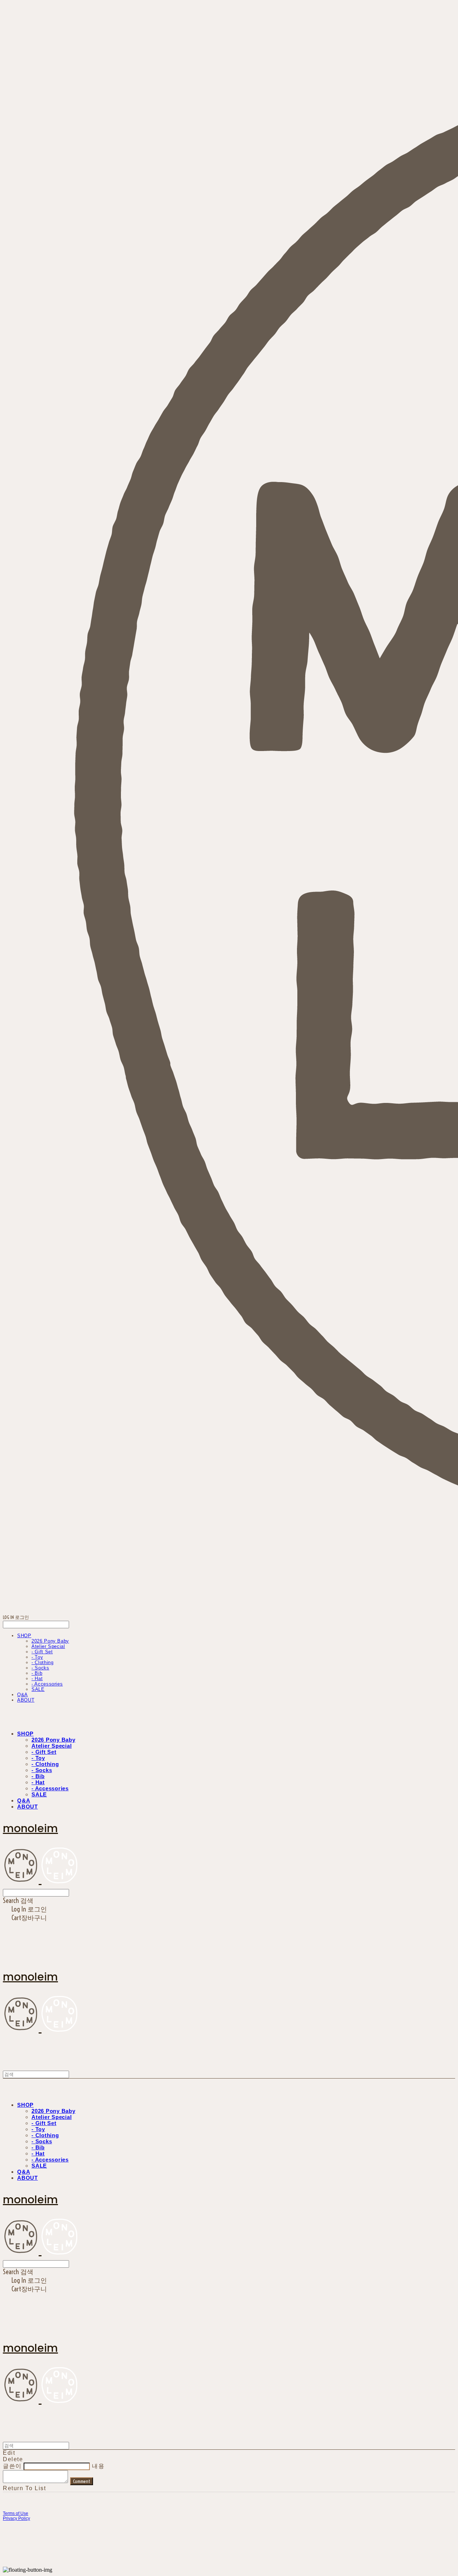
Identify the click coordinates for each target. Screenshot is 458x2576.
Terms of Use (16, 2513)
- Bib (37, 1673)
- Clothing (43, 1662)
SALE (38, 1689)
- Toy (37, 1657)
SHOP (24, 1636)
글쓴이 (12, 2466)
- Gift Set (42, 1652)
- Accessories (47, 1684)
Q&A (23, 1695)
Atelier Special (48, 1646)
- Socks (40, 1668)
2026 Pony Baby (50, 1641)
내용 (98, 2466)
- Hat (37, 1679)
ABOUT (26, 1700)
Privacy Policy (16, 2518)
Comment (82, 2481)
